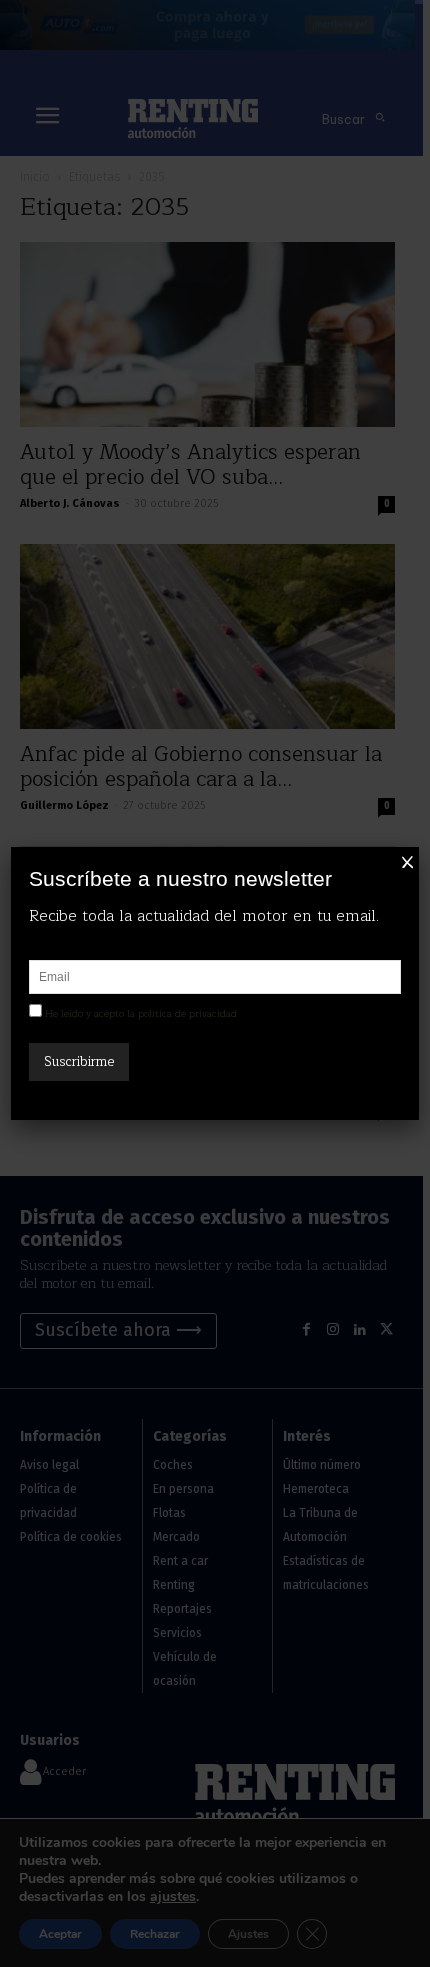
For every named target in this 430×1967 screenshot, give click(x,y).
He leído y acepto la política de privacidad (141, 1013)
